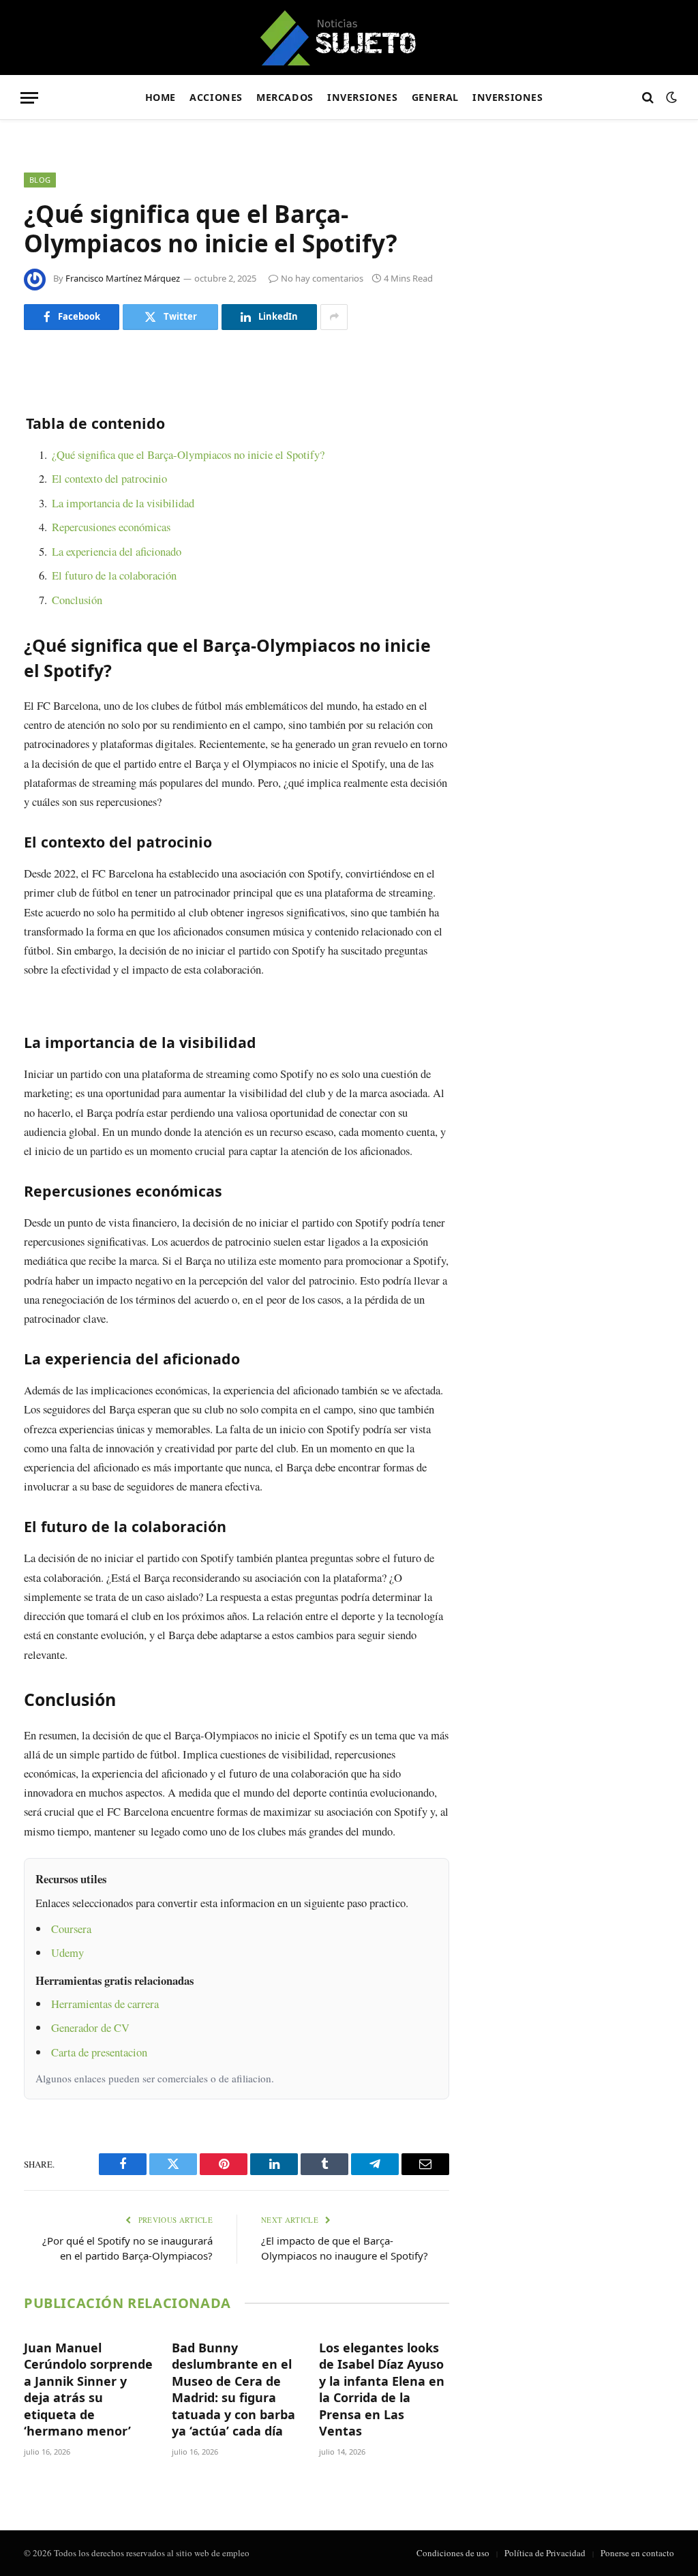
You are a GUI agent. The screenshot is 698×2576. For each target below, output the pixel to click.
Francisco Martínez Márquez (123, 278)
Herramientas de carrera (105, 2004)
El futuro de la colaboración (114, 575)
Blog (40, 180)
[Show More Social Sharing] (334, 317)
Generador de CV (90, 2027)
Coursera (71, 1929)
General (435, 97)
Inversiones (362, 97)
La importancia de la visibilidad (123, 503)
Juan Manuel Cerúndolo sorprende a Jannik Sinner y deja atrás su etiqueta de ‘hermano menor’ (88, 2389)
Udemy (67, 1952)
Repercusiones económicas (111, 527)
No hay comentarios (322, 278)
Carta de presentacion (99, 2052)
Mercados (285, 97)
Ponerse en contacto (637, 2553)
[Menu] (29, 98)
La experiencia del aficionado (117, 551)
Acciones (216, 97)
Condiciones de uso (453, 2553)
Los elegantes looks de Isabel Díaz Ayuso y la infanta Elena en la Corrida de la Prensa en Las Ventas (382, 2389)
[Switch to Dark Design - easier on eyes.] (670, 98)
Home (161, 97)
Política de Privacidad (545, 2553)
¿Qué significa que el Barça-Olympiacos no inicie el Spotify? (188, 454)
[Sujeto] (349, 38)
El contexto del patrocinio (109, 478)
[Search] (648, 98)
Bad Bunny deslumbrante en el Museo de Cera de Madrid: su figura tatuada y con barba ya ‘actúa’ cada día (233, 2389)
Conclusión (77, 600)
